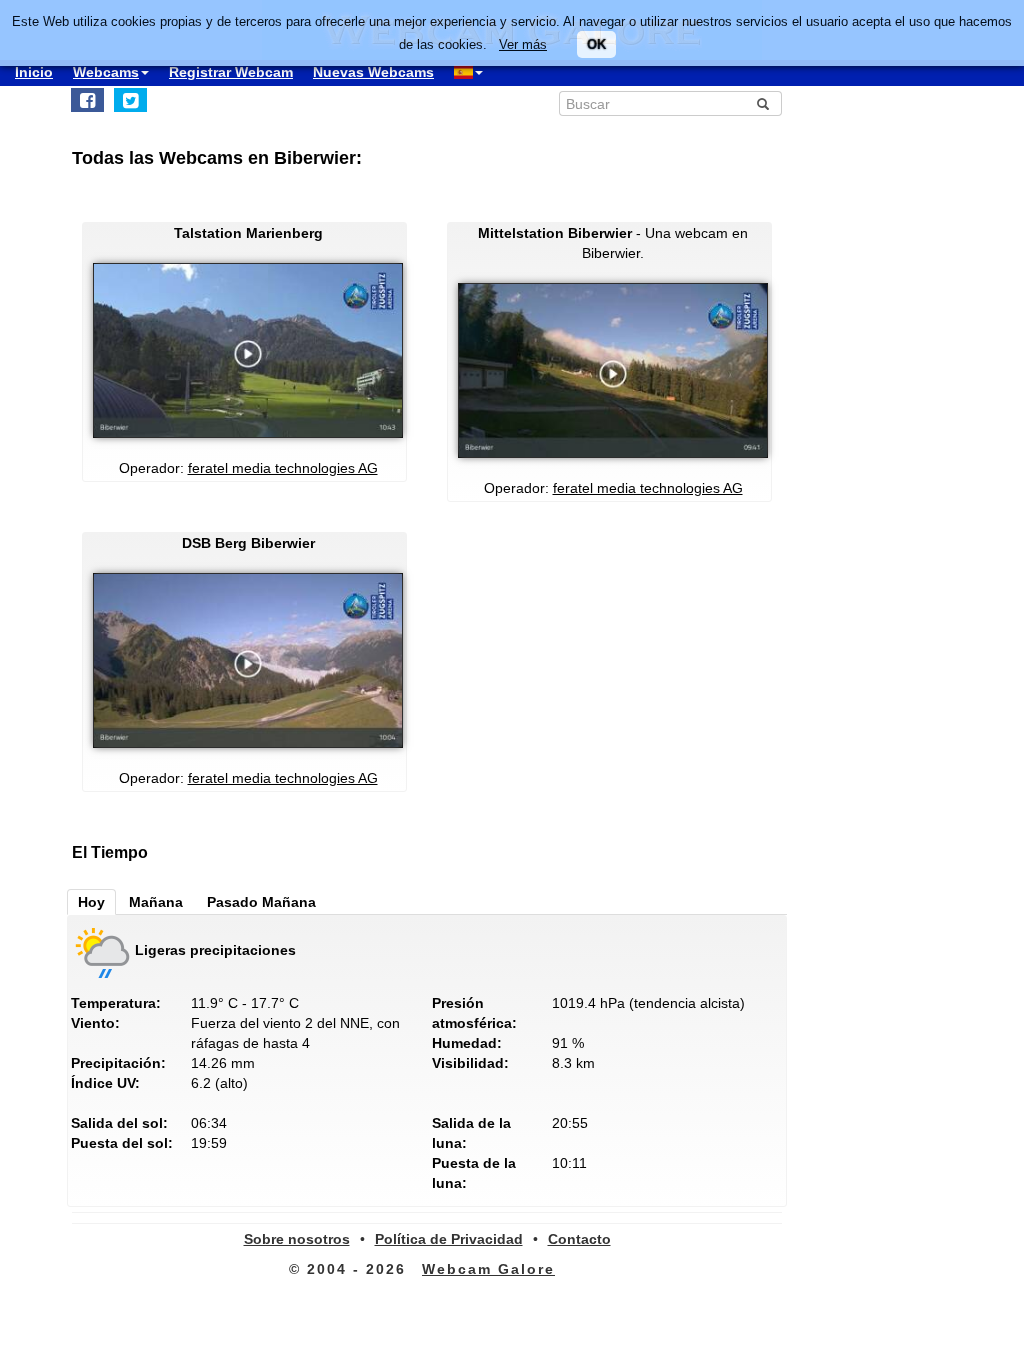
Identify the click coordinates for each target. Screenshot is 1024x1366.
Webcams (106, 72)
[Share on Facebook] (87, 100)
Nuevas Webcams (373, 72)
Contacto (579, 1239)
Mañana (156, 902)
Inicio (34, 72)
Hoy (91, 902)
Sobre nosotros (297, 1239)
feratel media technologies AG (283, 468)
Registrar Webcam (231, 72)
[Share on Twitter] (130, 100)
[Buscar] (763, 104)
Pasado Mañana (261, 902)
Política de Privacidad (449, 1239)
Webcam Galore (488, 1269)
